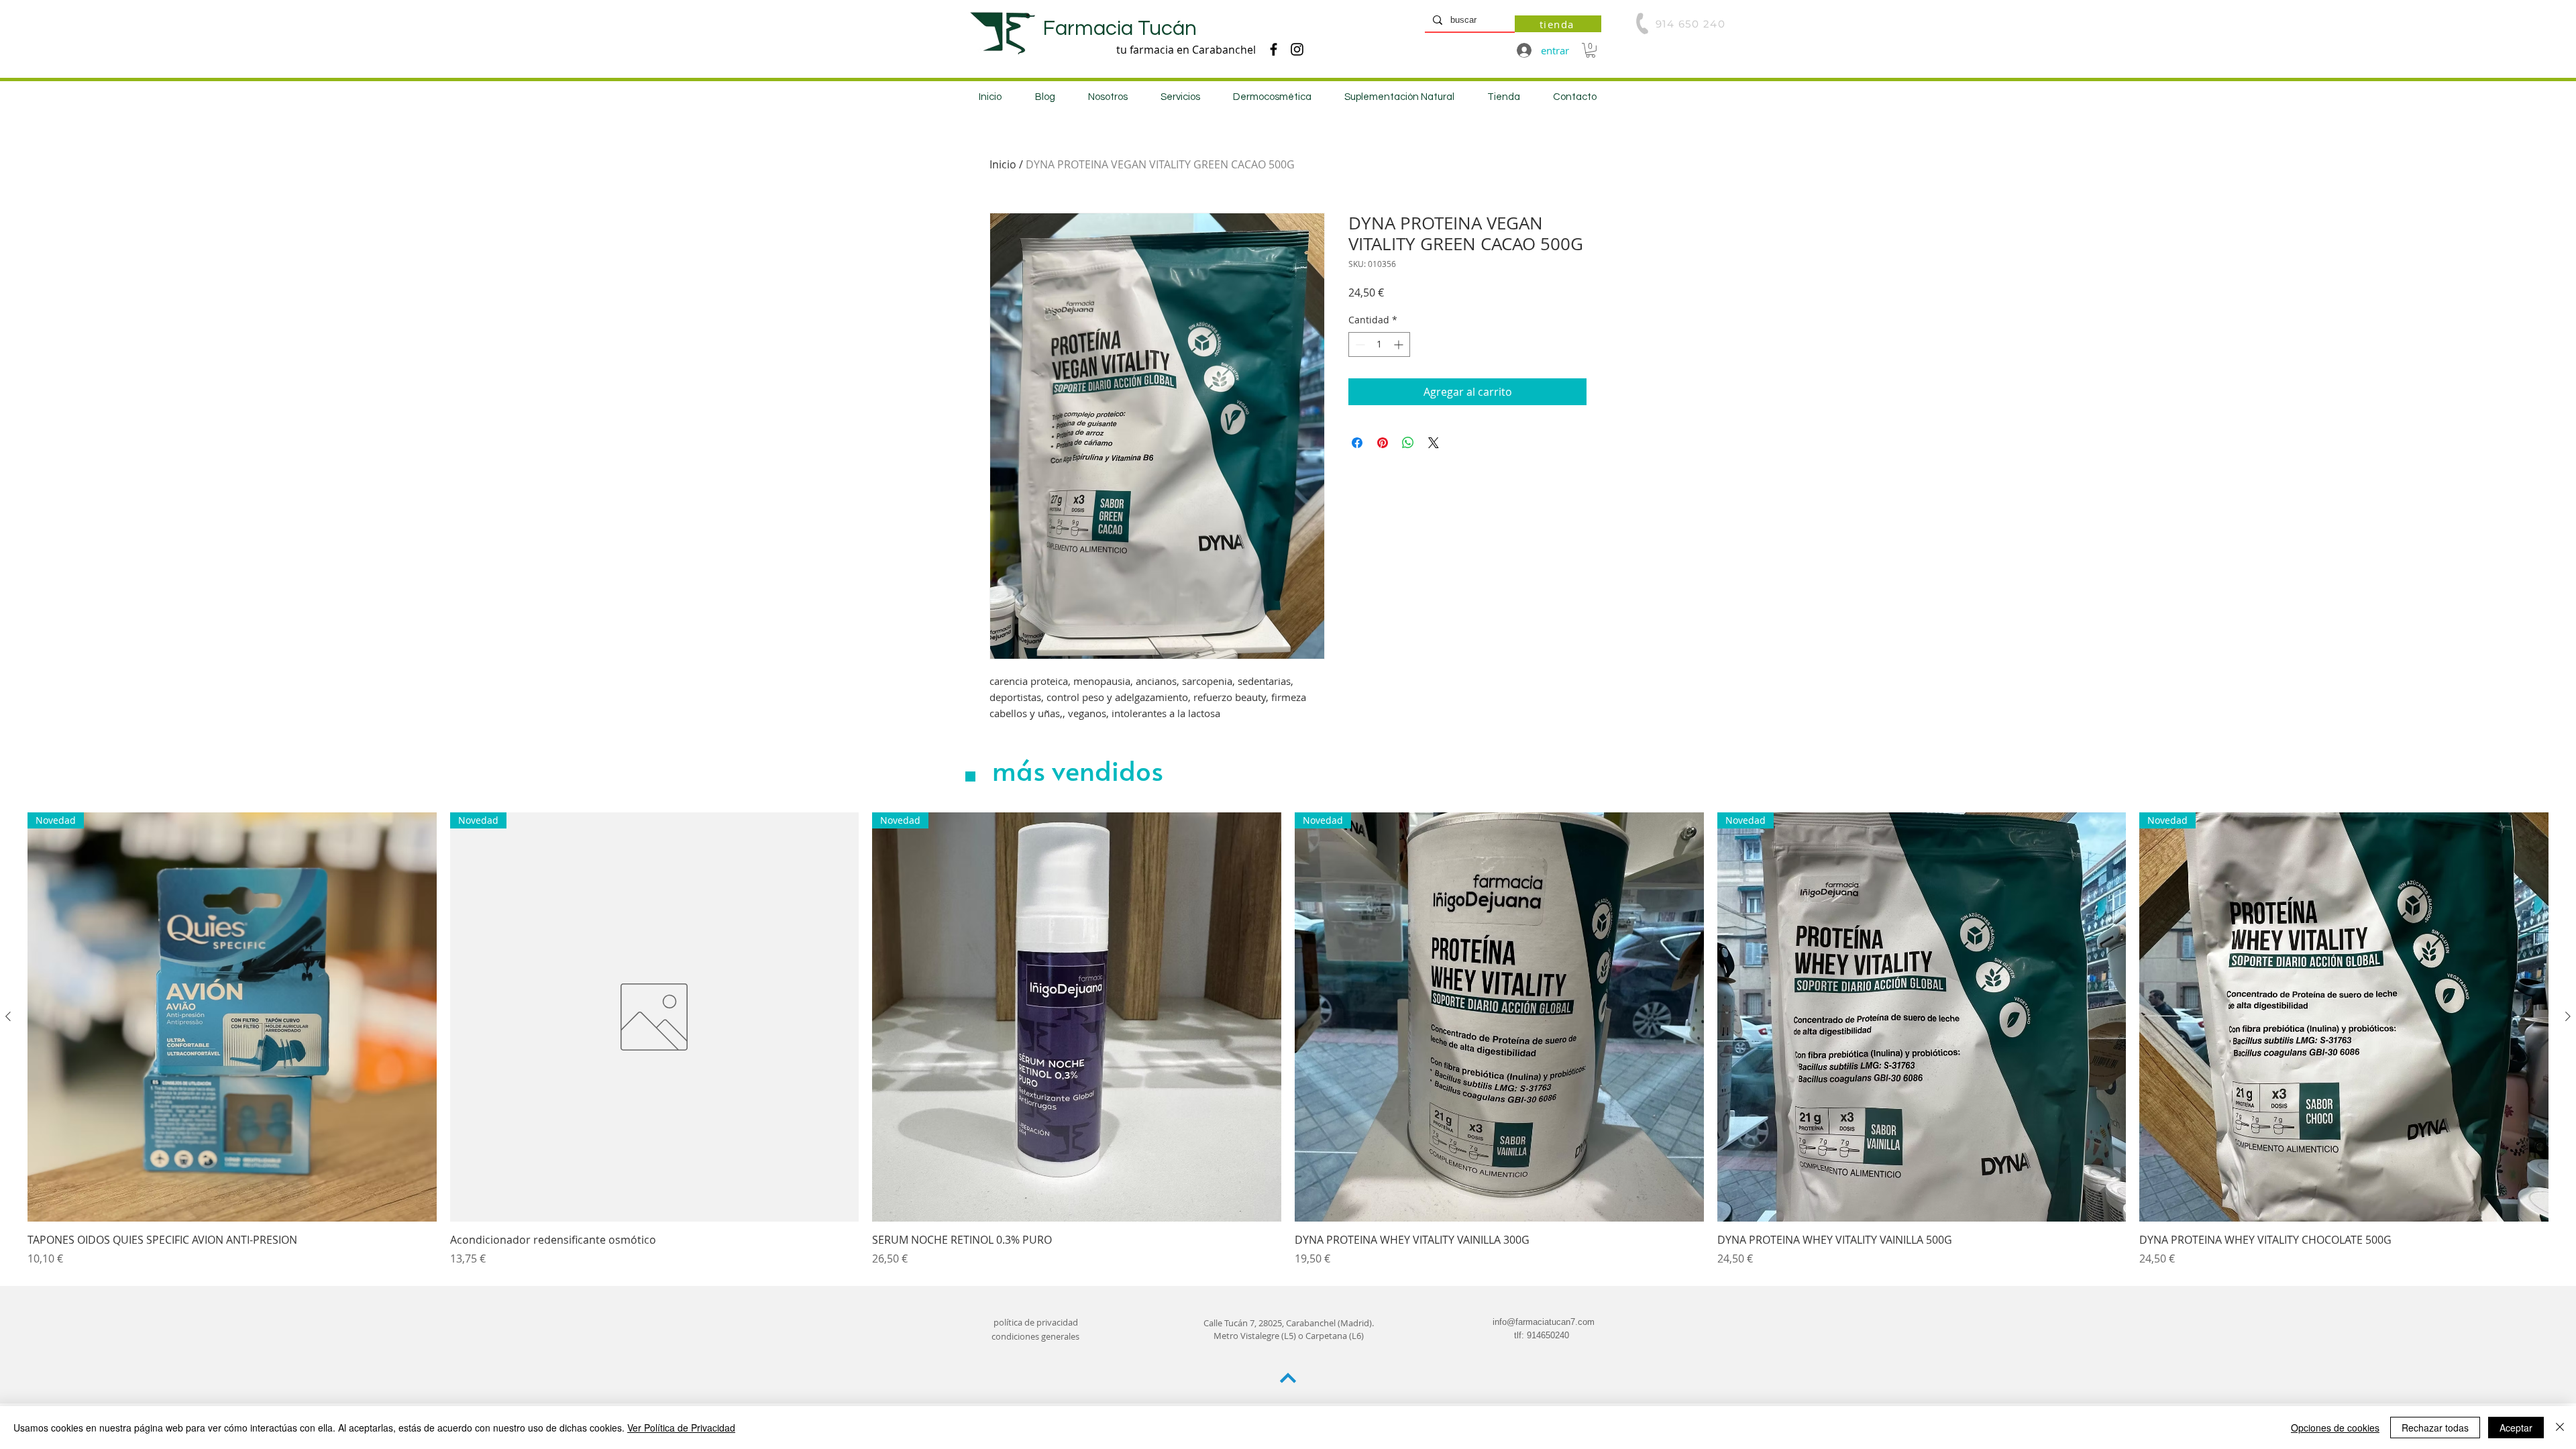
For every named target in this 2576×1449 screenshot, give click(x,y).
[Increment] (1400, 344)
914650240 (1548, 1335)
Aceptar (2516, 1428)
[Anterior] (8, 1016)
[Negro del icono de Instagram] (1297, 49)
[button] (1591, 50)
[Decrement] (1359, 344)
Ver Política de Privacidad (681, 1428)
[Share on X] (1434, 443)
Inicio (1003, 164)
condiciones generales (1035, 1336)
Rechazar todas (2435, 1428)
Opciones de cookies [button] (2335, 1428)
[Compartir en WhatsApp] (1408, 443)
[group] (1288, 1039)
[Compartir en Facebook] (1357, 443)
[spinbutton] (1379, 344)
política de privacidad (1036, 1322)
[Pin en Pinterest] (1383, 443)
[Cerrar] (2560, 1428)
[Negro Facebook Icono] (1274, 49)
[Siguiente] (2568, 1016)
